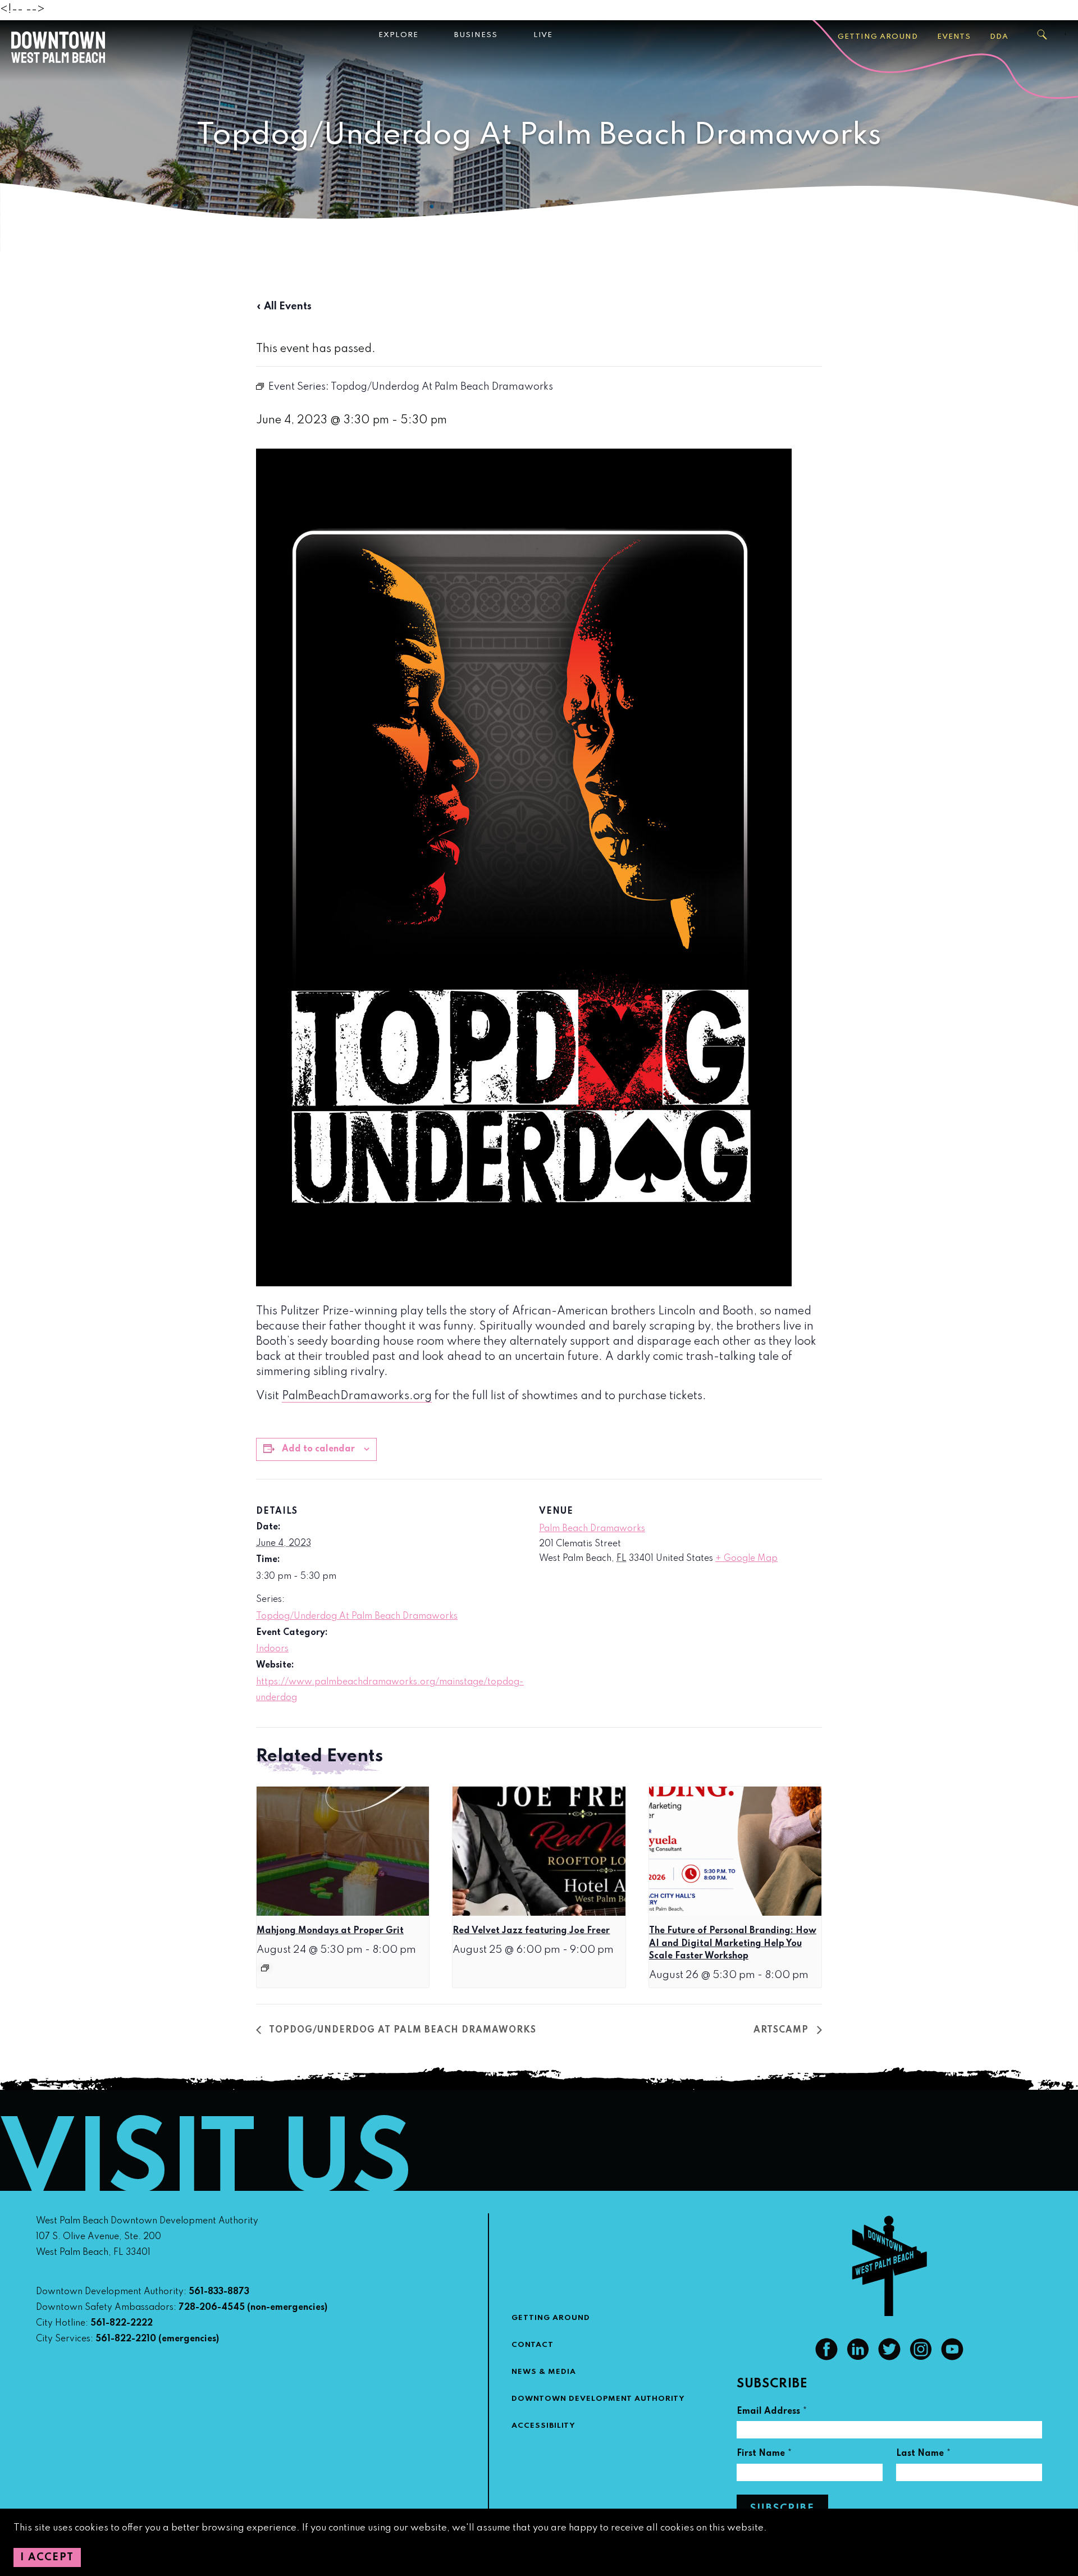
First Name (764, 2455)
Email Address (772, 2413)
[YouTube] (952, 2358)
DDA (999, 37)
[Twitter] (889, 2358)
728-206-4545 (212, 2308)
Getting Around (878, 37)
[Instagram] (921, 2358)
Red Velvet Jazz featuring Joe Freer (531, 1931)
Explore (398, 35)
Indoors (272, 1649)
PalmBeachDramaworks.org (357, 1396)
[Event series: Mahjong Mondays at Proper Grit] (265, 1968)
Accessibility (543, 2426)
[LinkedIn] (858, 2358)
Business (476, 35)
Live (543, 35)
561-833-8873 (219, 2292)
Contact (533, 2345)
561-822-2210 (126, 2339)
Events (954, 37)
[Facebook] (826, 2358)
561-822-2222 (122, 2323)
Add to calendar (318, 1449)
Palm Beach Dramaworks (592, 1529)
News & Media (544, 2372)
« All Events (284, 307)
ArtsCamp (782, 2030)
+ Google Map (746, 1559)
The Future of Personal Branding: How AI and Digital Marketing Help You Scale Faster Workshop (733, 1944)
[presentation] (343, 1851)
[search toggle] (1043, 35)
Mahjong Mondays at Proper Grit (330, 1931)
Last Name (924, 2455)
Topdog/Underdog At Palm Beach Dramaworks (357, 1616)
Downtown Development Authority (598, 2399)
